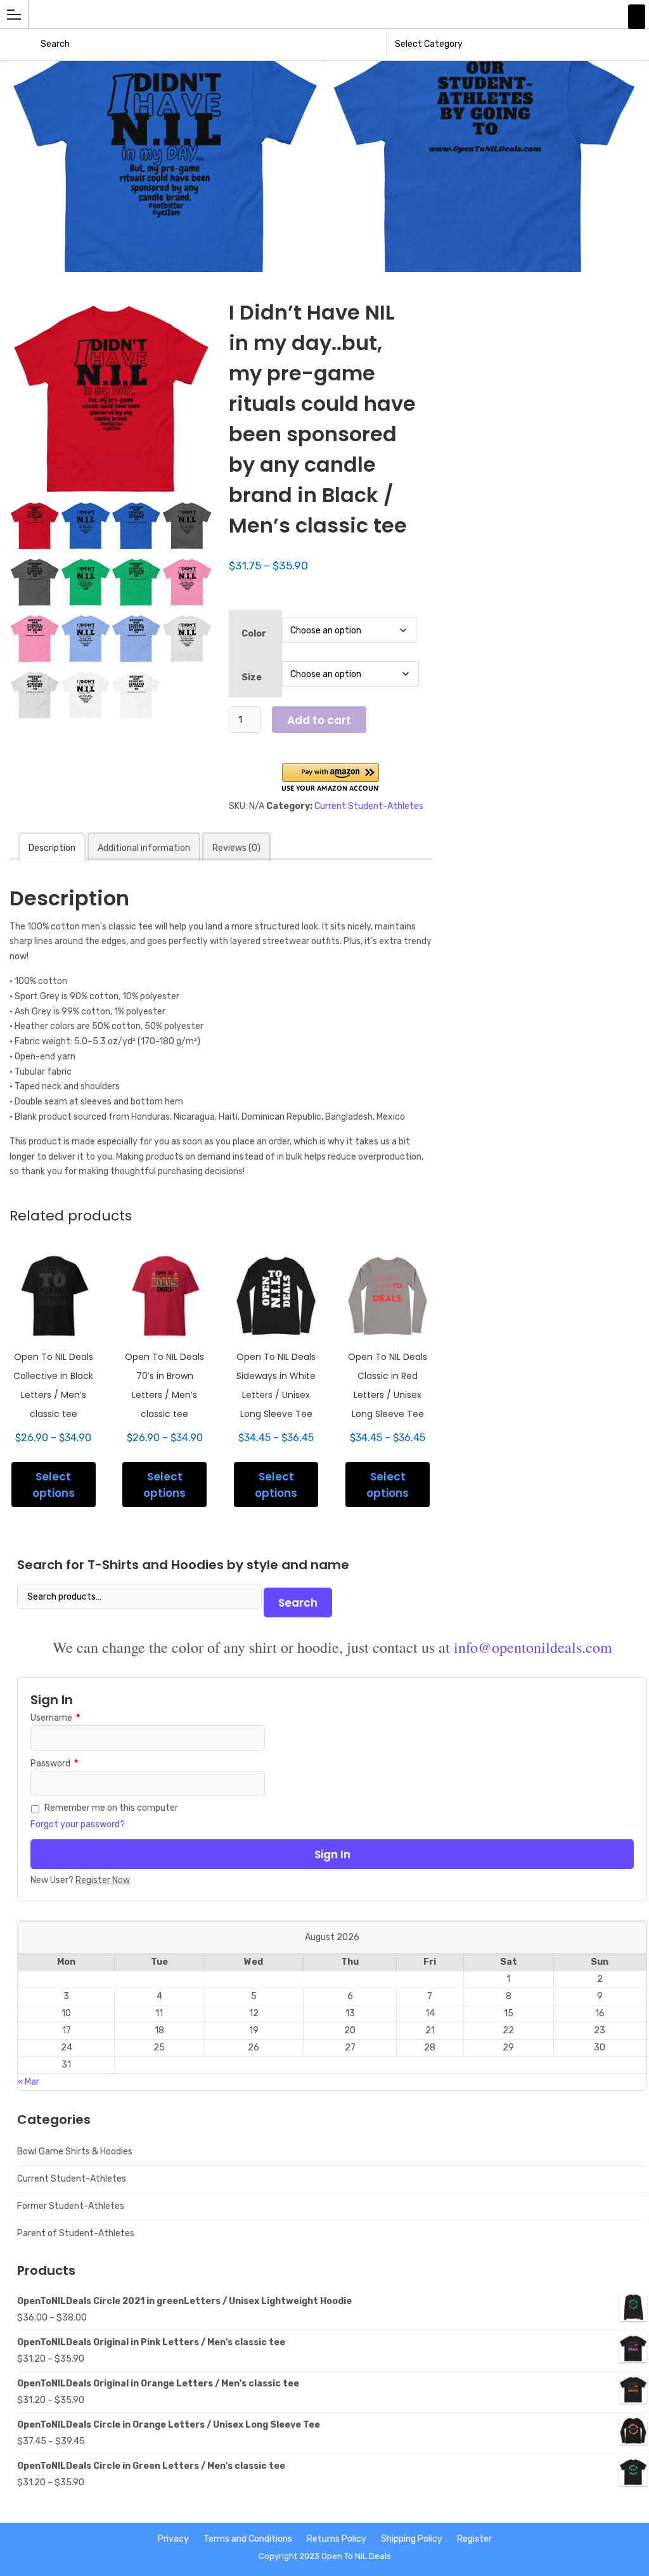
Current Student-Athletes (369, 806)
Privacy (173, 2539)
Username (55, 1718)
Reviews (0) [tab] (236, 848)
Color (254, 634)
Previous (8, 61)
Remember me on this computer (111, 1808)
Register (474, 2539)
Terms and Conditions (248, 2539)
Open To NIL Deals (356, 2556)
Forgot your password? (78, 1824)
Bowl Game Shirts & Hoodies (75, 2152)
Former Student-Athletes (71, 2206)
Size (252, 677)
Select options (54, 1485)
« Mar (29, 2082)
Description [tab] (52, 848)
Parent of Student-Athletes (76, 2233)
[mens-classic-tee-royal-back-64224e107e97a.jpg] (485, 166)
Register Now (103, 1880)
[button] (331, 778)
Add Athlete (637, 17)
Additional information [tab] (144, 848)
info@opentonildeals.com (533, 1647)
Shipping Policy (412, 2539)
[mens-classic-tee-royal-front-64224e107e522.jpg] (165, 166)
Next (641, 61)
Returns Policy (337, 2539)
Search (298, 1603)
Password (54, 1764)
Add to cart (319, 720)
